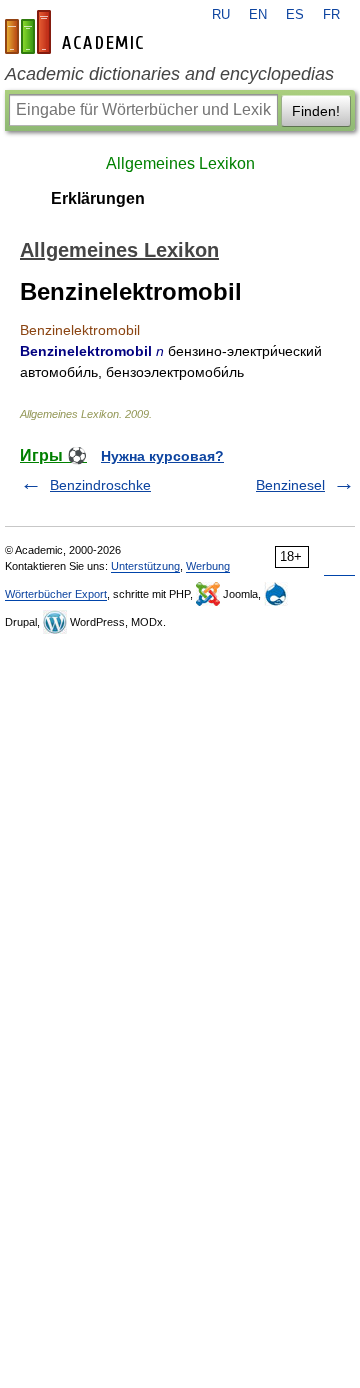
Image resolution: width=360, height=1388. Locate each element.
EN (258, 15)
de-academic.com (77, 32)
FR (331, 15)
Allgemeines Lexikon (180, 163)
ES (295, 15)
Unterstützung (145, 566)
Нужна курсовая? (162, 456)
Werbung (208, 566)
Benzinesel (290, 485)
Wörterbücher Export (56, 594)
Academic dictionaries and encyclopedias (169, 74)
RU (221, 15)
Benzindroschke (100, 485)
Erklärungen (98, 198)
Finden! (316, 111)
